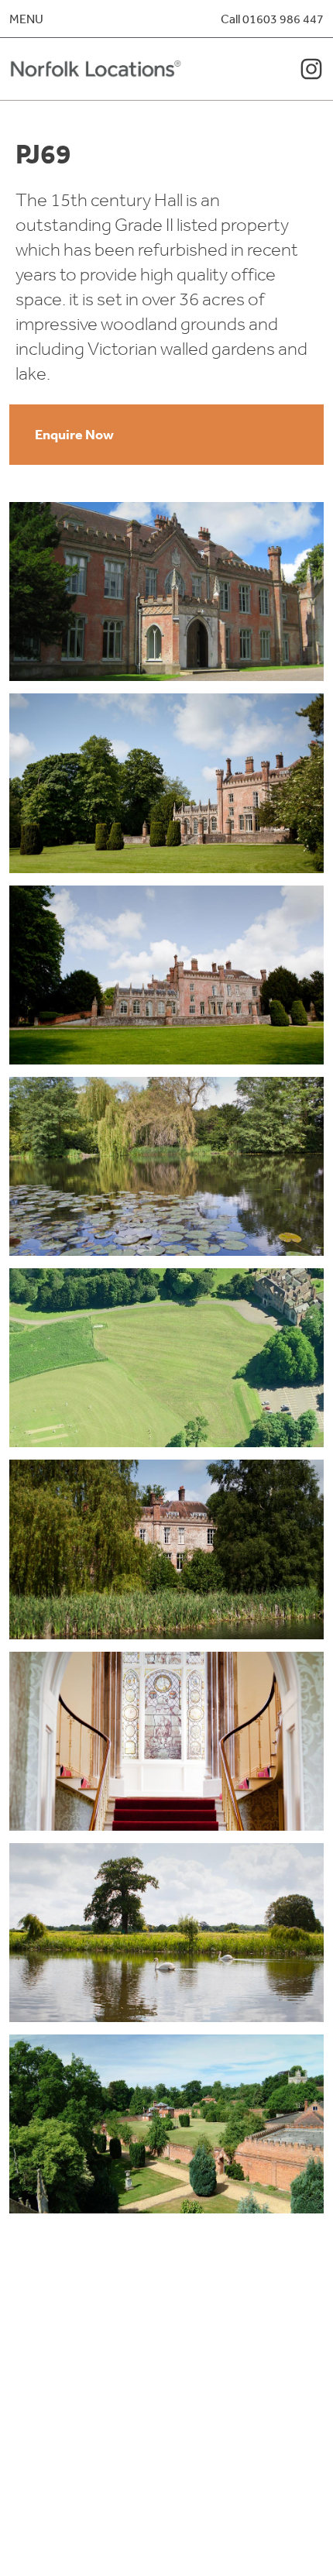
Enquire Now (74, 434)
